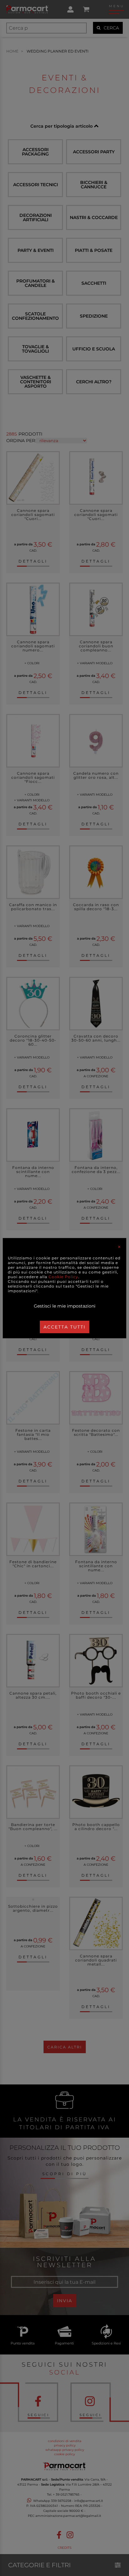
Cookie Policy (63, 1277)
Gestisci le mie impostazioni (65, 1306)
